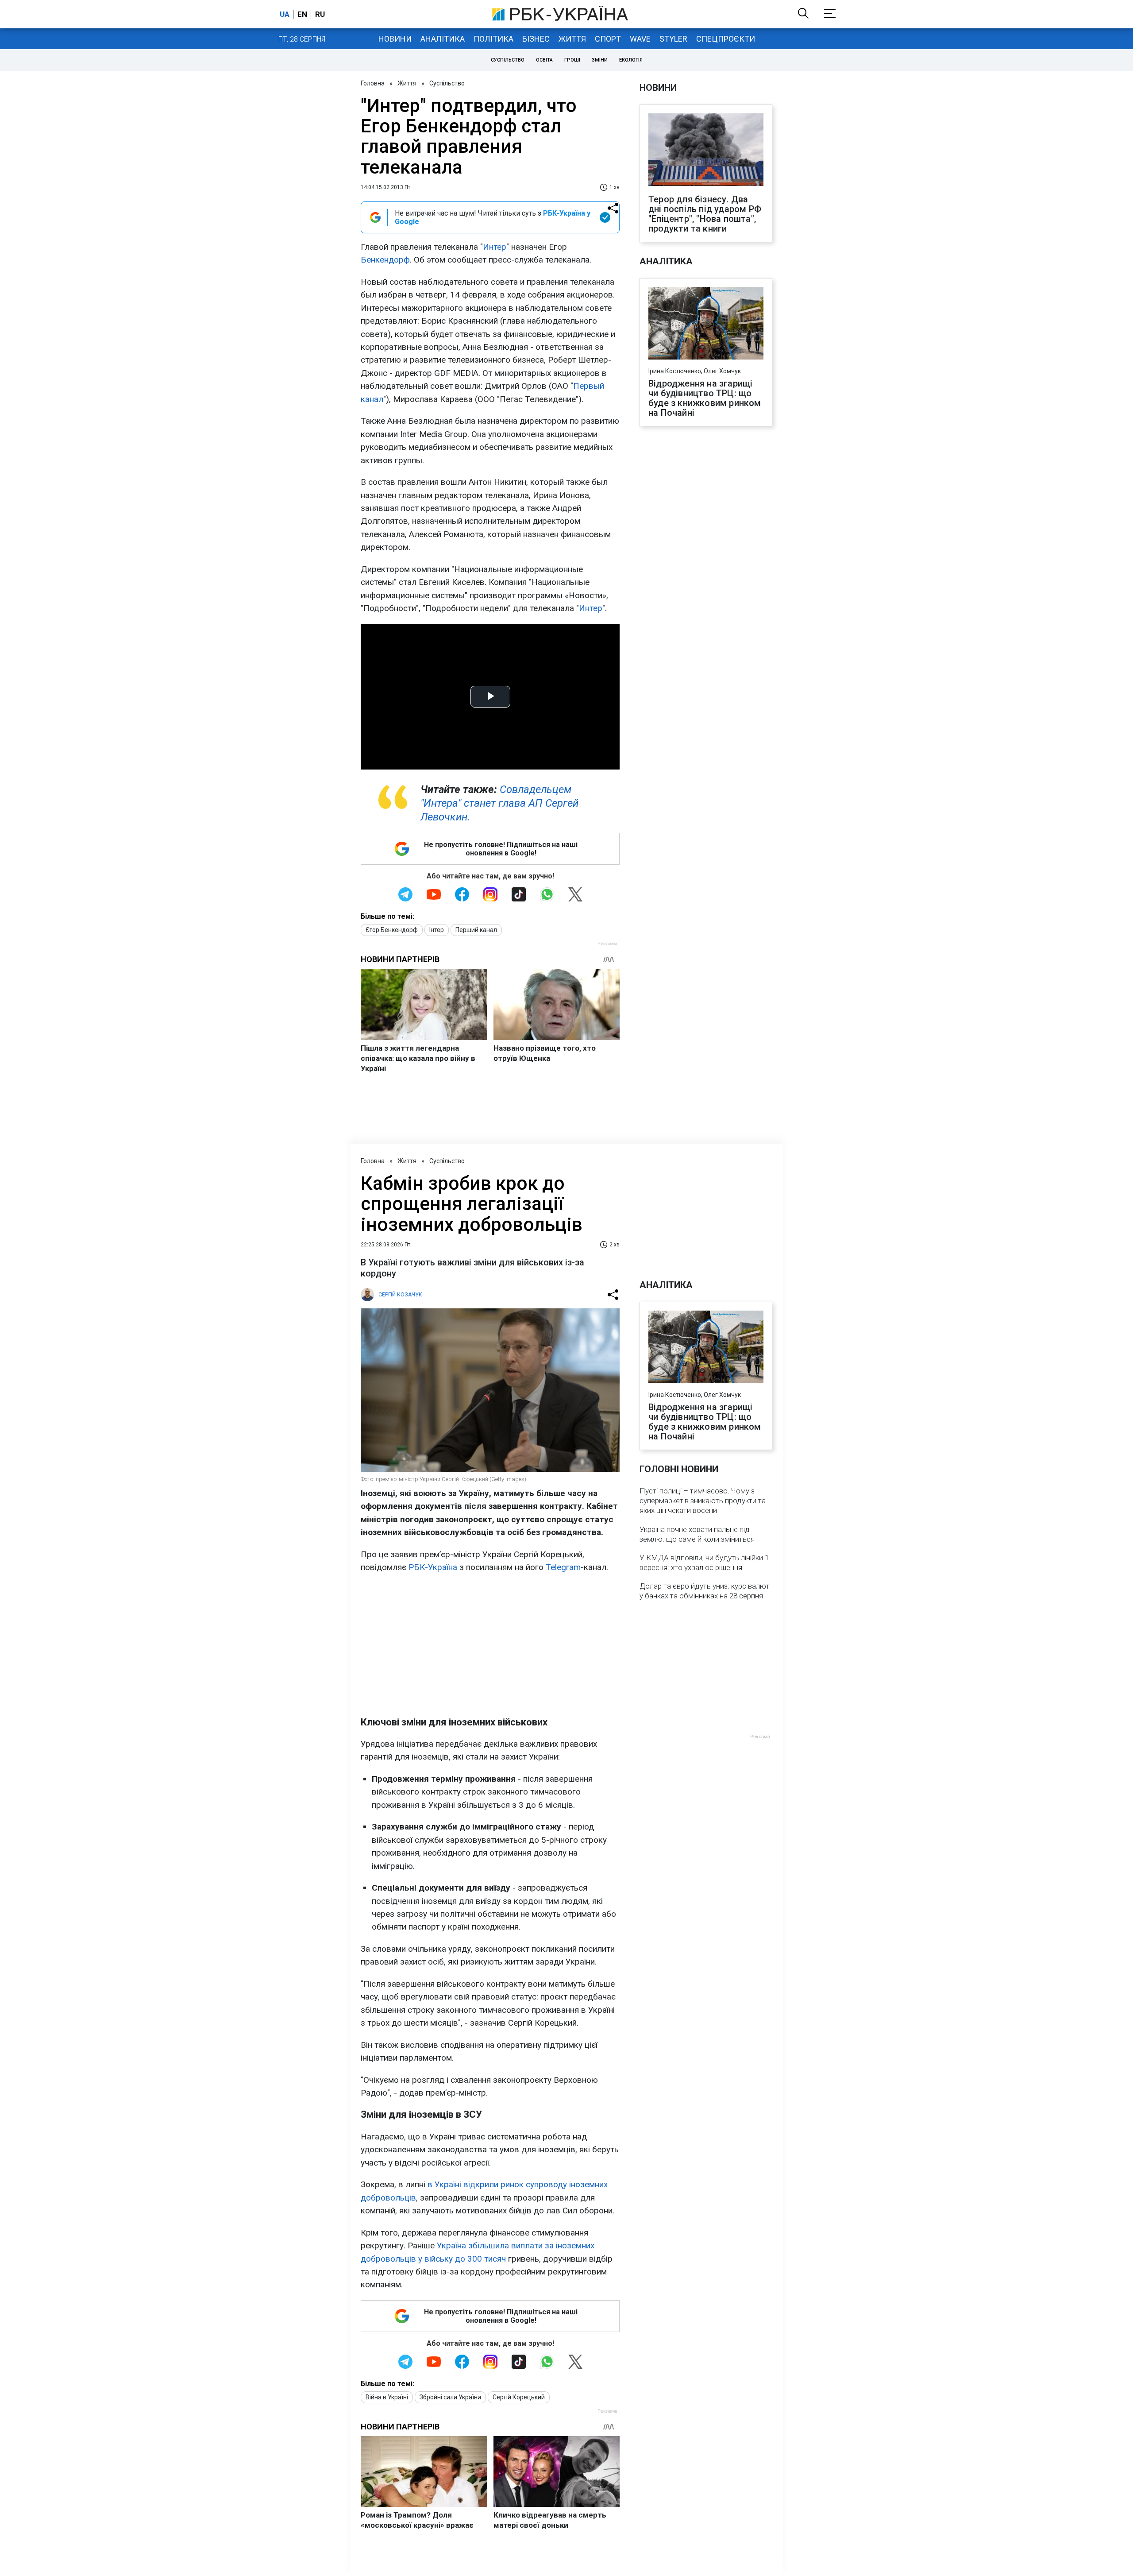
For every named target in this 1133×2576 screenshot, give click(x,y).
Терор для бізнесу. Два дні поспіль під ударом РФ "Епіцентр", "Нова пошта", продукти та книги (705, 214)
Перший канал (476, 930)
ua (285, 14)
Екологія (631, 60)
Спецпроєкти (726, 39)
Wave (640, 39)
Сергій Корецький (519, 2397)
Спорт (608, 39)
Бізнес (536, 39)
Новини (395, 39)
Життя (572, 39)
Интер (495, 247)
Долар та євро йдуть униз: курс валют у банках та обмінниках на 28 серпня (705, 1591)
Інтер (437, 930)
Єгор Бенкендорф (392, 930)
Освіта (544, 60)
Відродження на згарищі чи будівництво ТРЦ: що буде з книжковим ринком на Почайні (705, 398)
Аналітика (443, 39)
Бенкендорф (385, 260)
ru (320, 14)
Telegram (563, 1567)
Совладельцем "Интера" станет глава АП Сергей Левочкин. (499, 803)
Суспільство (508, 60)
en (302, 14)
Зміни (600, 60)
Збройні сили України (450, 2397)
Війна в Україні (387, 2397)
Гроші (572, 60)
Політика (493, 39)
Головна (373, 83)
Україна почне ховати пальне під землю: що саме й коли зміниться (697, 1534)
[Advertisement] (490, 1645)
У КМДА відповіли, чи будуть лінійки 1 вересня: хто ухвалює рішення (704, 1563)
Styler (673, 39)
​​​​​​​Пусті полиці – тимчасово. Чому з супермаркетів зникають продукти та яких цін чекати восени (703, 1501)
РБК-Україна (433, 1567)
